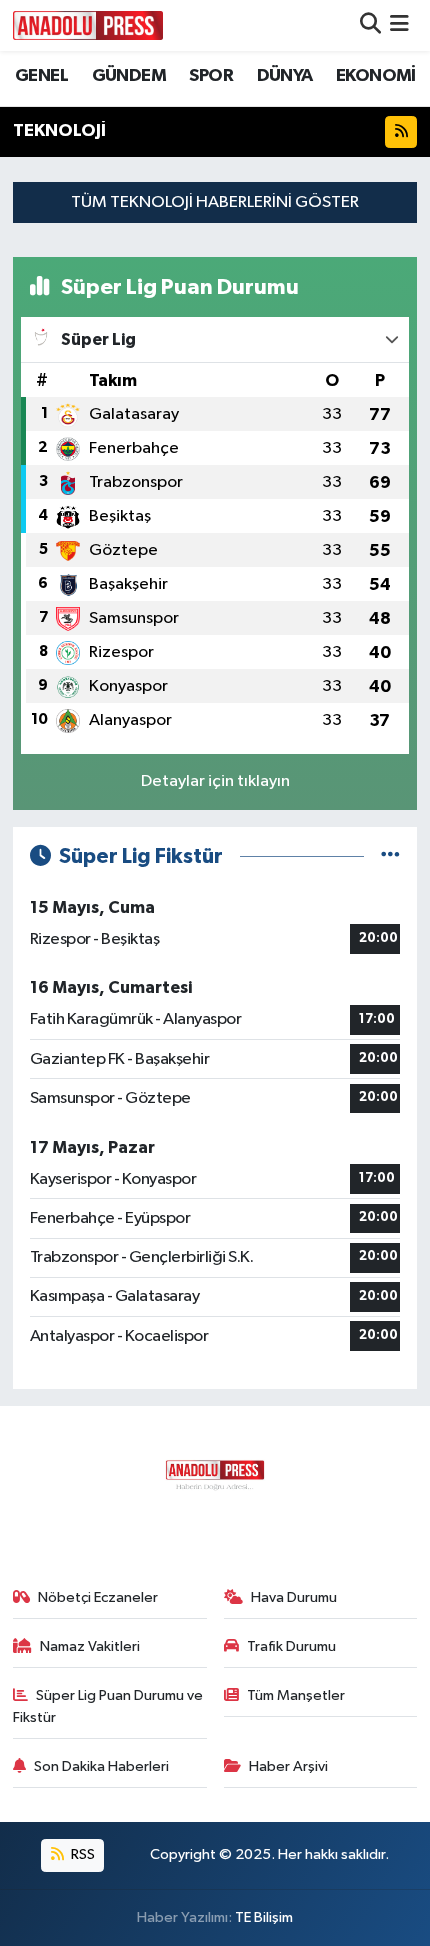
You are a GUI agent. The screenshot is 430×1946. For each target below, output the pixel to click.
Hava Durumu (294, 1597)
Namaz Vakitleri (90, 1646)
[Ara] (370, 25)
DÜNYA (285, 76)
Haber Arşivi (288, 1766)
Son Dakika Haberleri (101, 1766)
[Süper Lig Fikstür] (390, 856)
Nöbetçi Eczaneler (98, 1597)
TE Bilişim (264, 1917)
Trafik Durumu (291, 1646)
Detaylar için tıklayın (215, 781)
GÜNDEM (129, 76)
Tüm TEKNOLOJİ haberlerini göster (215, 202)
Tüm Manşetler (296, 1695)
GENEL (41, 76)
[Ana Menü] (399, 25)
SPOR (211, 76)
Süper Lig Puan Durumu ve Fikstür (108, 1706)
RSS (81, 1854)
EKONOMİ (376, 76)
